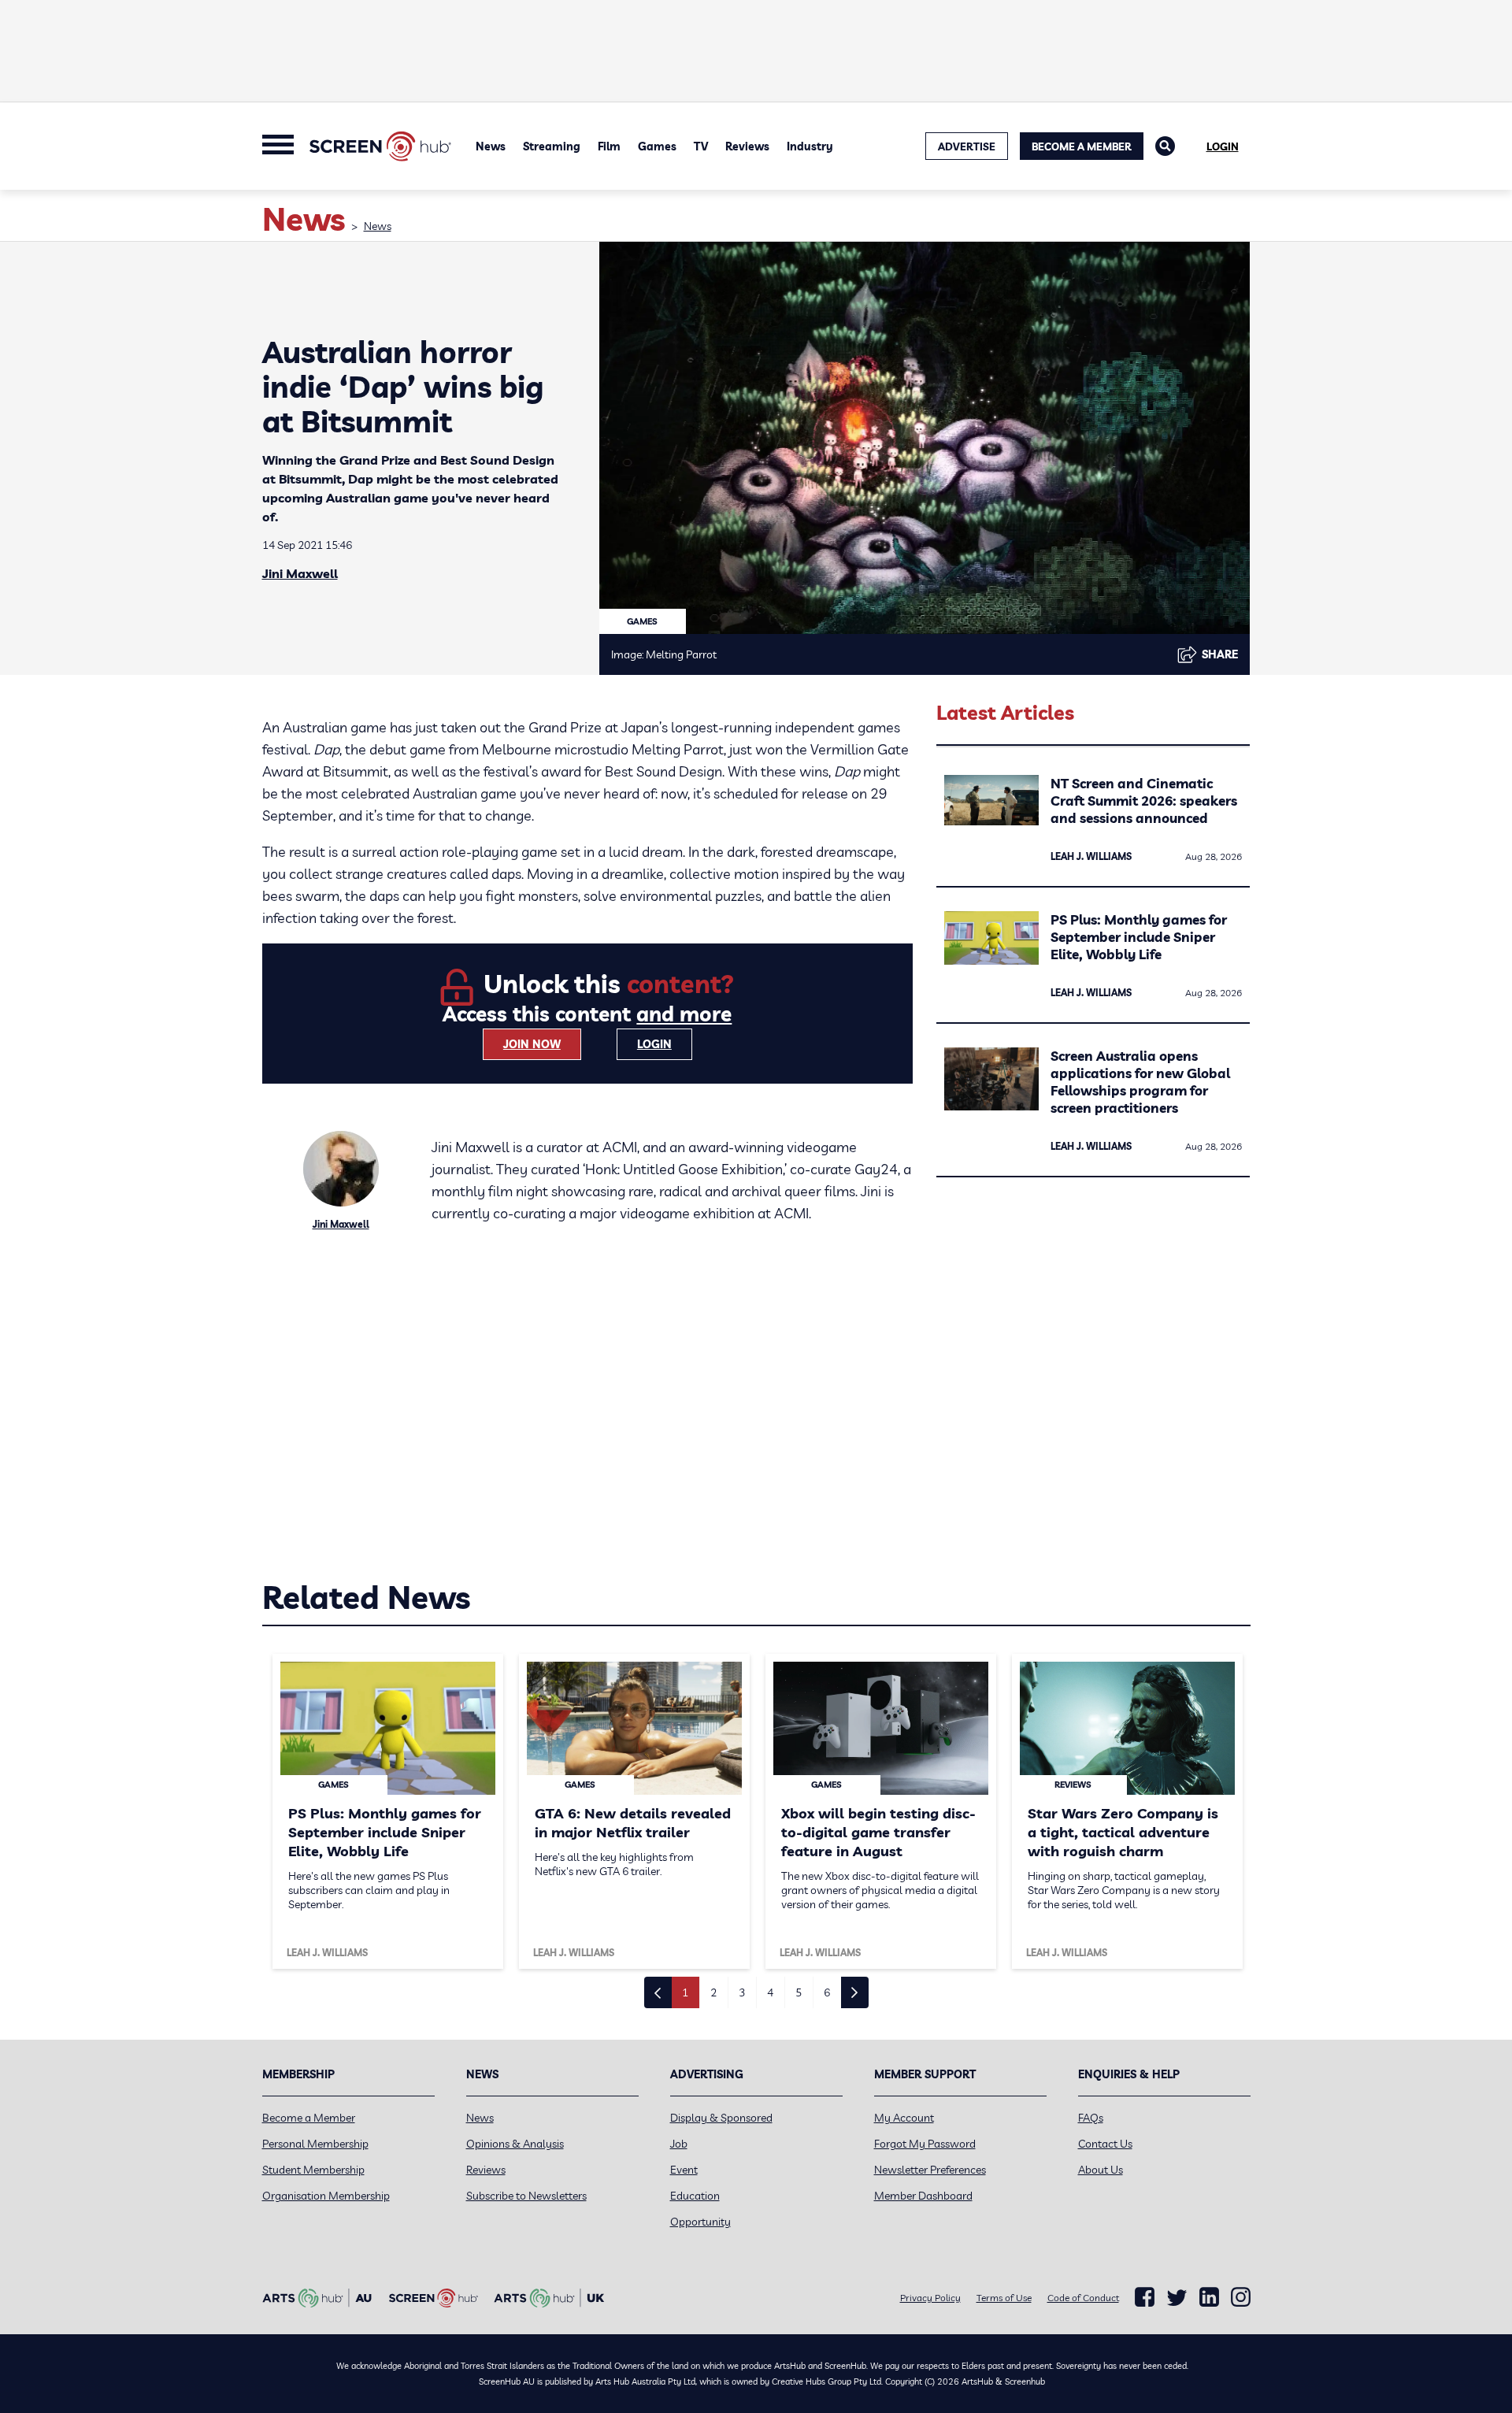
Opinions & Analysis (515, 2144)
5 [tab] (799, 1992)
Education (695, 2196)
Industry (810, 146)
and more (684, 1014)
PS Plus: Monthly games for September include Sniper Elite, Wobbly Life (1139, 937)
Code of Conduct (1083, 2298)
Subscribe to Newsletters (526, 2196)
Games (657, 146)
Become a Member (1082, 146)
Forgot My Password (925, 2144)
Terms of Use (1004, 2298)
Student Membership (313, 2170)
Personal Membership (315, 2144)
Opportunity (700, 2222)
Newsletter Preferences (930, 2170)
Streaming (552, 146)
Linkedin (1209, 2297)
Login (1223, 146)
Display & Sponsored (721, 2118)
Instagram (1241, 2297)
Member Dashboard (923, 2196)
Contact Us (1105, 2144)
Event (684, 2170)
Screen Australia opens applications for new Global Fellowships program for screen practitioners (1140, 1082)
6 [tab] (827, 1992)
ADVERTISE (967, 146)
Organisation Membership (326, 2196)
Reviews (747, 146)
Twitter (1177, 2298)
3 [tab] (742, 1992)
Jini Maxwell (300, 573)
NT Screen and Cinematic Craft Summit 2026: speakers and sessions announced (1144, 801)
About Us (1101, 2170)
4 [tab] (770, 1992)
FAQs (1091, 2118)
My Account (904, 2118)
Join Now (532, 1044)
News (491, 146)
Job (679, 2144)
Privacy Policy (930, 2298)
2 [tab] (713, 1992)
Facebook (1145, 2297)
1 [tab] (685, 1992)
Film (609, 146)
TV (701, 146)
